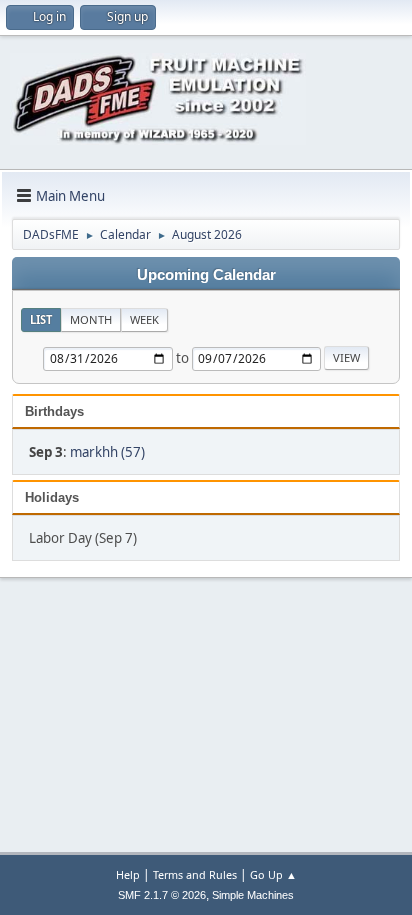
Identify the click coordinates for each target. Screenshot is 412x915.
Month (91, 319)
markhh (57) (107, 452)
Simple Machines (253, 895)
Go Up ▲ (273, 874)
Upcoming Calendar (206, 275)
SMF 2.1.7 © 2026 (162, 895)
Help (128, 874)
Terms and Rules (195, 874)
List (41, 319)
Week (144, 319)
